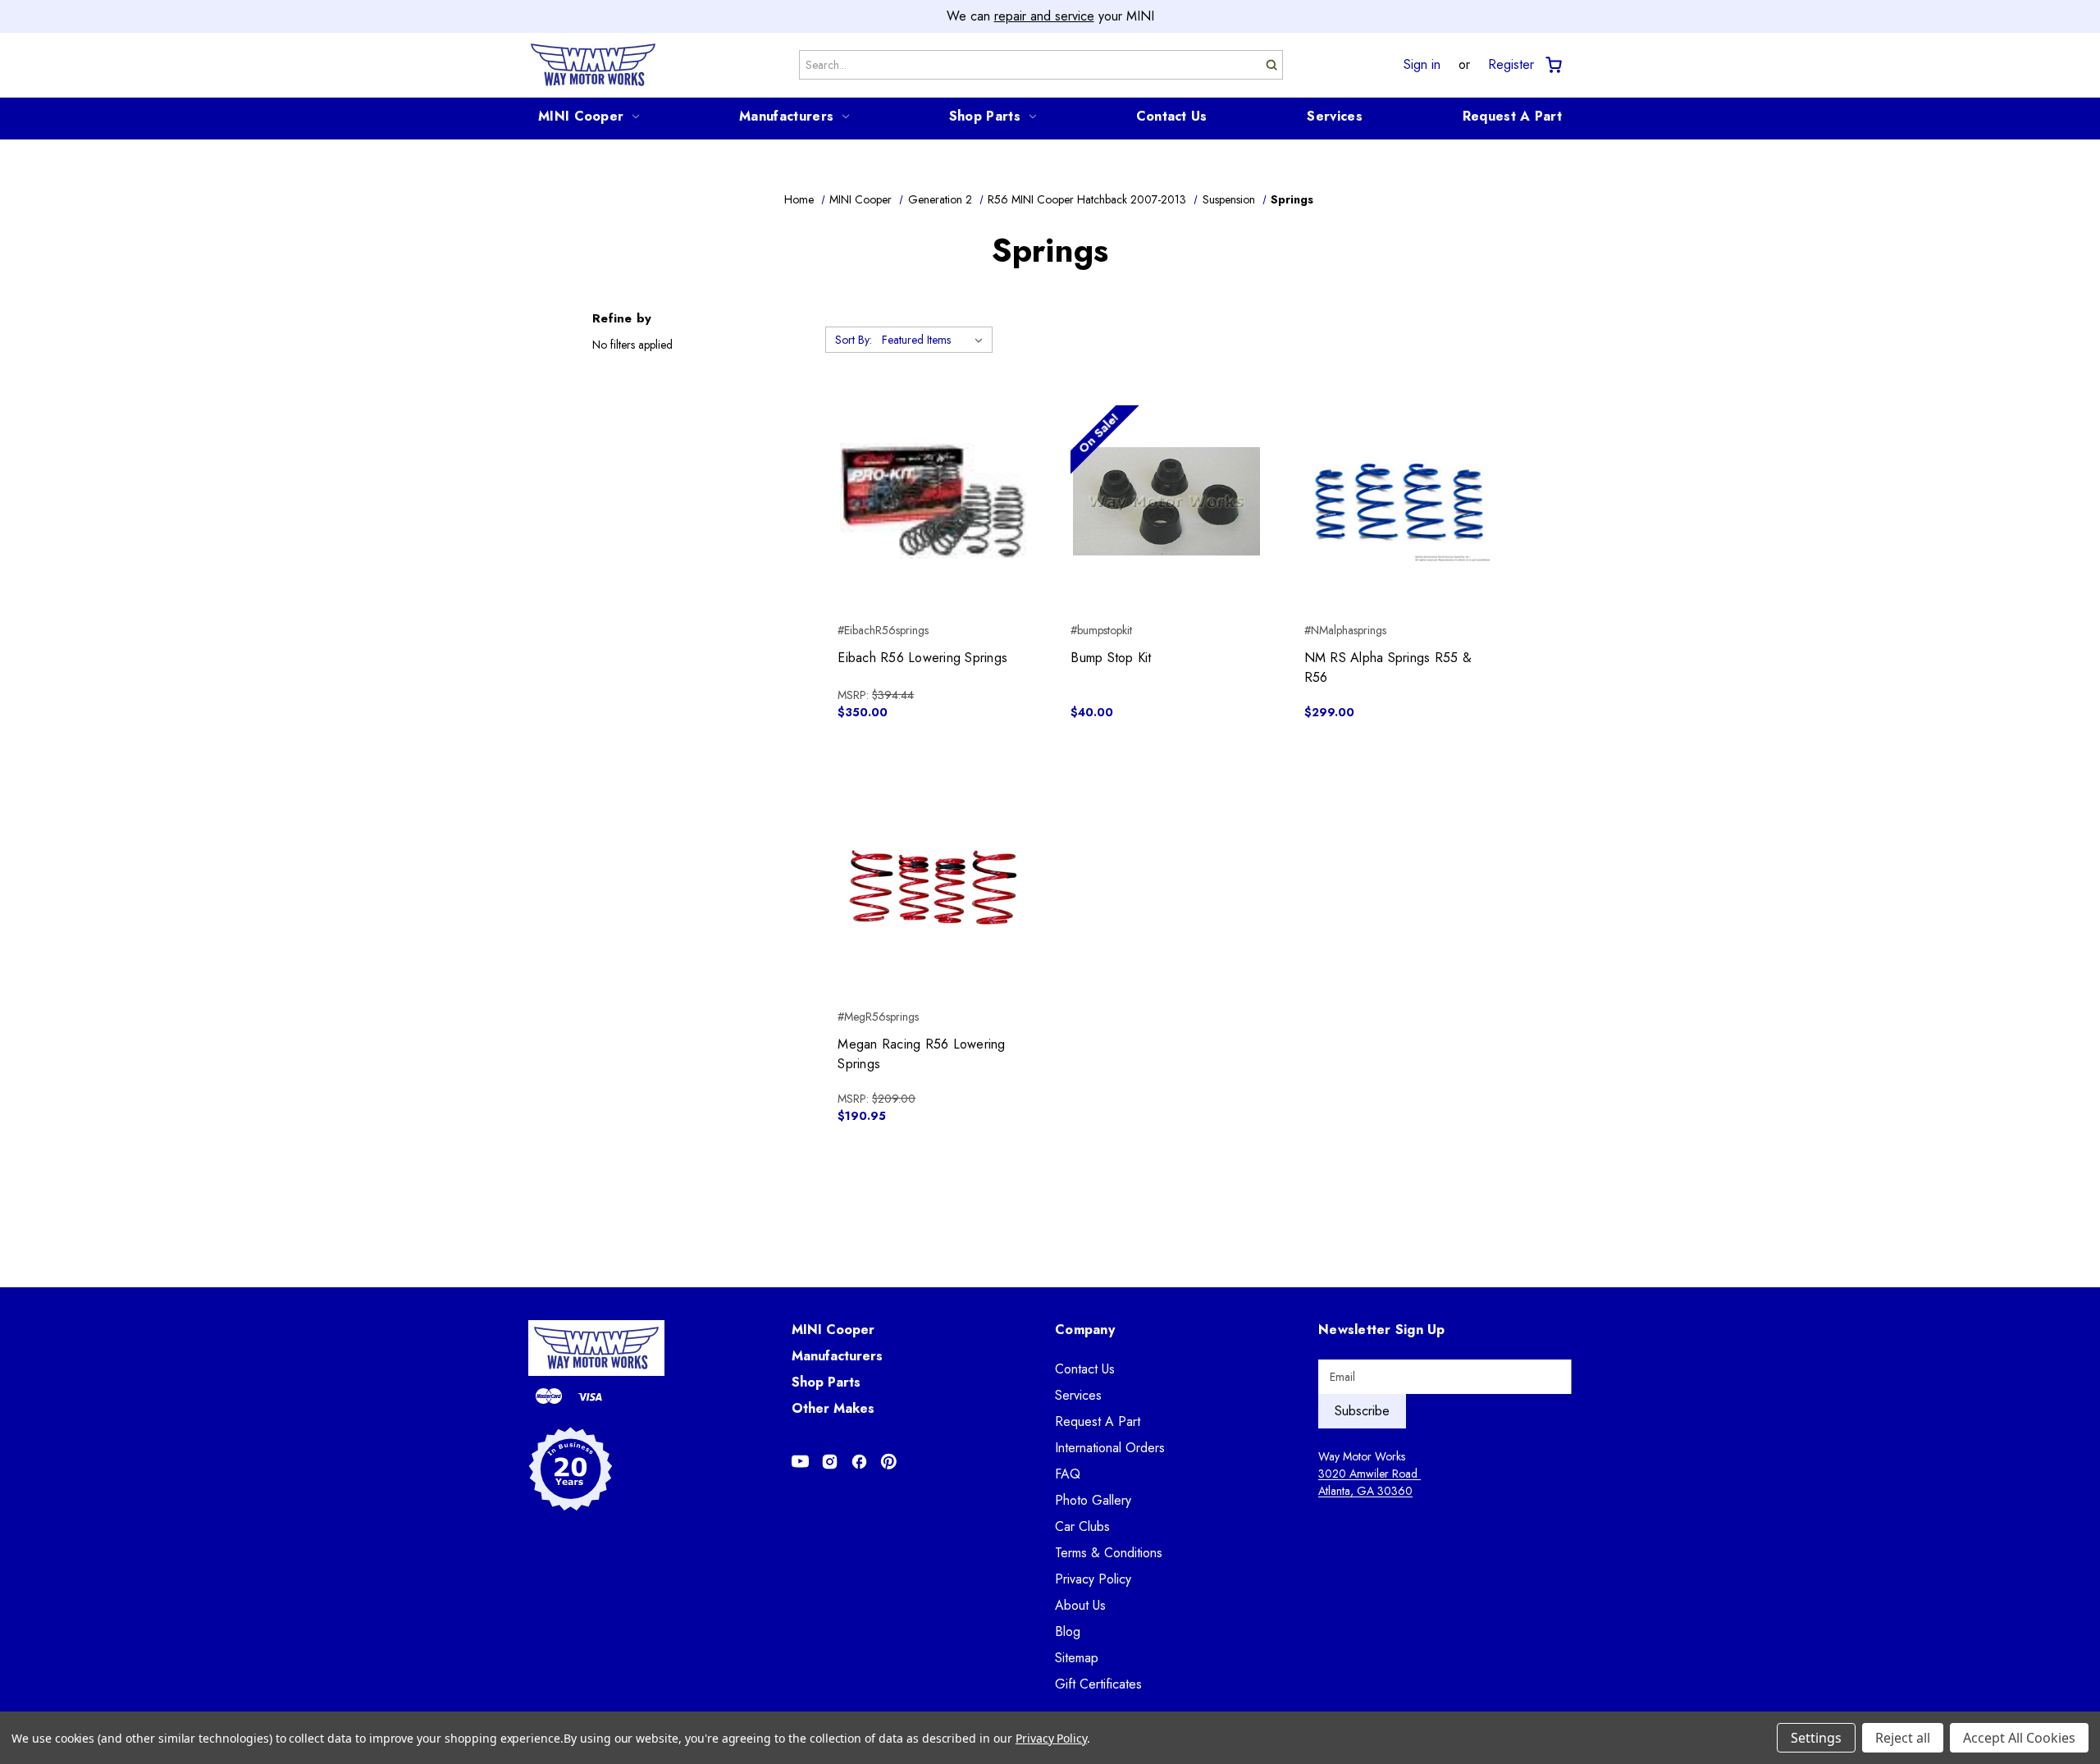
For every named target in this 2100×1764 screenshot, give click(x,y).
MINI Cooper (581, 116)
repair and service (1044, 16)
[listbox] (936, 340)
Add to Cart (933, 530)
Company (1085, 1330)
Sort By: (854, 340)
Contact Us (1172, 116)
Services (1334, 116)
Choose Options (1400, 530)
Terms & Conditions (1109, 1553)
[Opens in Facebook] (859, 1462)
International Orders (1110, 1448)
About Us (1080, 1605)
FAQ (1068, 1474)
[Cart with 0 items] (1552, 65)
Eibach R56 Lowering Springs (922, 658)
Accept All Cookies (2019, 1738)
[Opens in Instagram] (830, 1462)
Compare (928, 501)
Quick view (933, 472)
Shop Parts (985, 116)
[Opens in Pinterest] (889, 1462)
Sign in (1422, 65)
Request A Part (1512, 116)
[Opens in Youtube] (800, 1462)
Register (1511, 65)
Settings (1816, 1738)
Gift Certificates (1098, 1684)
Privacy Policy (1093, 1579)
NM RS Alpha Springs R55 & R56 (1388, 667)
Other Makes (833, 1408)
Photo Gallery (1093, 1500)
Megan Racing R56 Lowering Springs (921, 1054)
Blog (1068, 1631)
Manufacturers (786, 116)
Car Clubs (1082, 1526)
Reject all (1903, 1738)
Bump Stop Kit (1111, 658)
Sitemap (1077, 1658)
